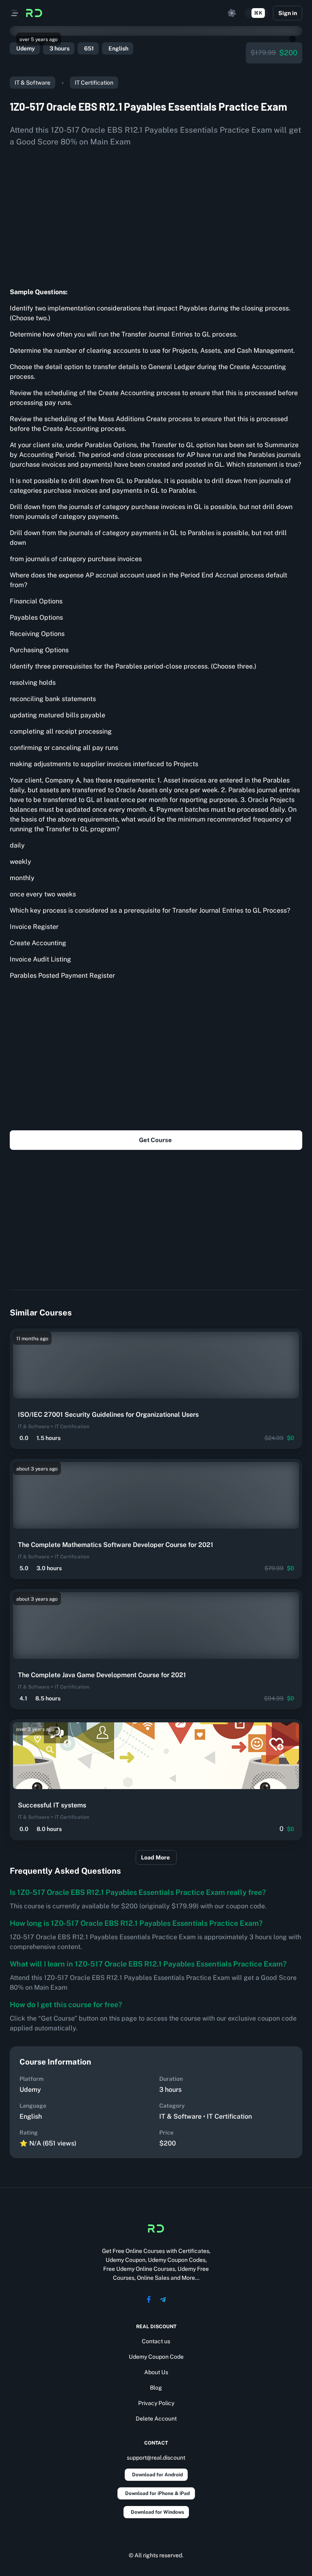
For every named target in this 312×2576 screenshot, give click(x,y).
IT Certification (94, 83)
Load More (155, 1857)
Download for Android (157, 2475)
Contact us (156, 2341)
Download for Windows (157, 2512)
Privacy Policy (156, 2403)
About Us (156, 2372)
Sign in (288, 13)
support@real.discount (156, 2458)
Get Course (155, 1140)
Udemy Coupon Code (156, 2357)
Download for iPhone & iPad (157, 2493)
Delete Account (156, 2419)
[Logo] (34, 13)
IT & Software (32, 83)
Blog (156, 2388)
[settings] (232, 13)
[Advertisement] (156, 214)
